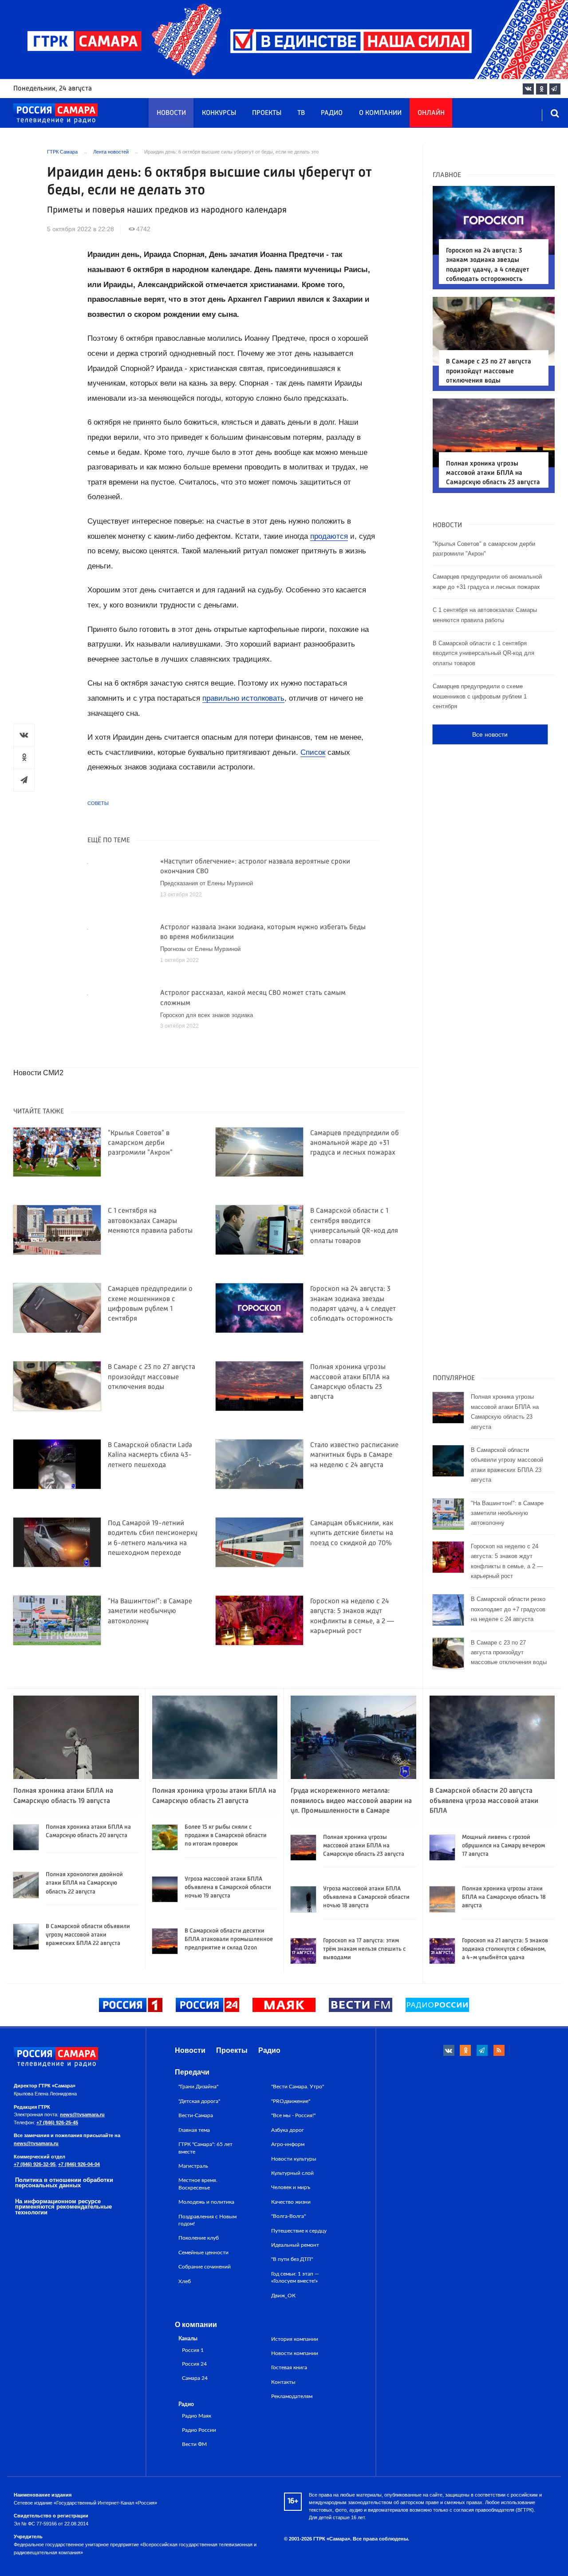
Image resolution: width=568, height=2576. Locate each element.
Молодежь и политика (206, 2202)
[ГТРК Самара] (55, 114)
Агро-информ (288, 2144)
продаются (329, 536)
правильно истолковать (243, 698)
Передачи (192, 2072)
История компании (295, 2339)
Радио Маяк (197, 2416)
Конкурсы (219, 113)
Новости (171, 113)
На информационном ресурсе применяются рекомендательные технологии (63, 2207)
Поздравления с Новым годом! (207, 2220)
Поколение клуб (199, 2238)
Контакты (283, 2382)
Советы (98, 803)
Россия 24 (194, 2364)
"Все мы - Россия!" (293, 2115)
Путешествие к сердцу (299, 2231)
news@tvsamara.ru (82, 2114)
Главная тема (194, 2130)
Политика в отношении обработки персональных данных (64, 2183)
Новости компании (295, 2353)
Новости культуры (294, 2159)
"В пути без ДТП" (292, 2259)
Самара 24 (195, 2378)
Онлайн (431, 113)
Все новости (490, 734)
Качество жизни (291, 2202)
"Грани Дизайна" (198, 2087)
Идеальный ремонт (295, 2245)
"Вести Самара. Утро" (298, 2087)
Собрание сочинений (205, 2267)
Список (313, 752)
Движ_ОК (283, 2296)
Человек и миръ (291, 2187)
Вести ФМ (194, 2444)
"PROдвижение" (291, 2101)
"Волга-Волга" (288, 2216)
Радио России (199, 2430)
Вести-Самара (196, 2115)
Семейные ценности (203, 2253)
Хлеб (185, 2281)
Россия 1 (193, 2350)
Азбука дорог (288, 2130)
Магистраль (193, 2166)
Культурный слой (292, 2173)
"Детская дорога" (199, 2101)
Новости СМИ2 (38, 1073)
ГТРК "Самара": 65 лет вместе (205, 2148)
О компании (380, 113)
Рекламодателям (292, 2396)
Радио (332, 113)
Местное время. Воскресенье (198, 2184)
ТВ (301, 113)
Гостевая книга (289, 2367)
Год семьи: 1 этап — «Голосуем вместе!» (295, 2277)
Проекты (267, 113)
